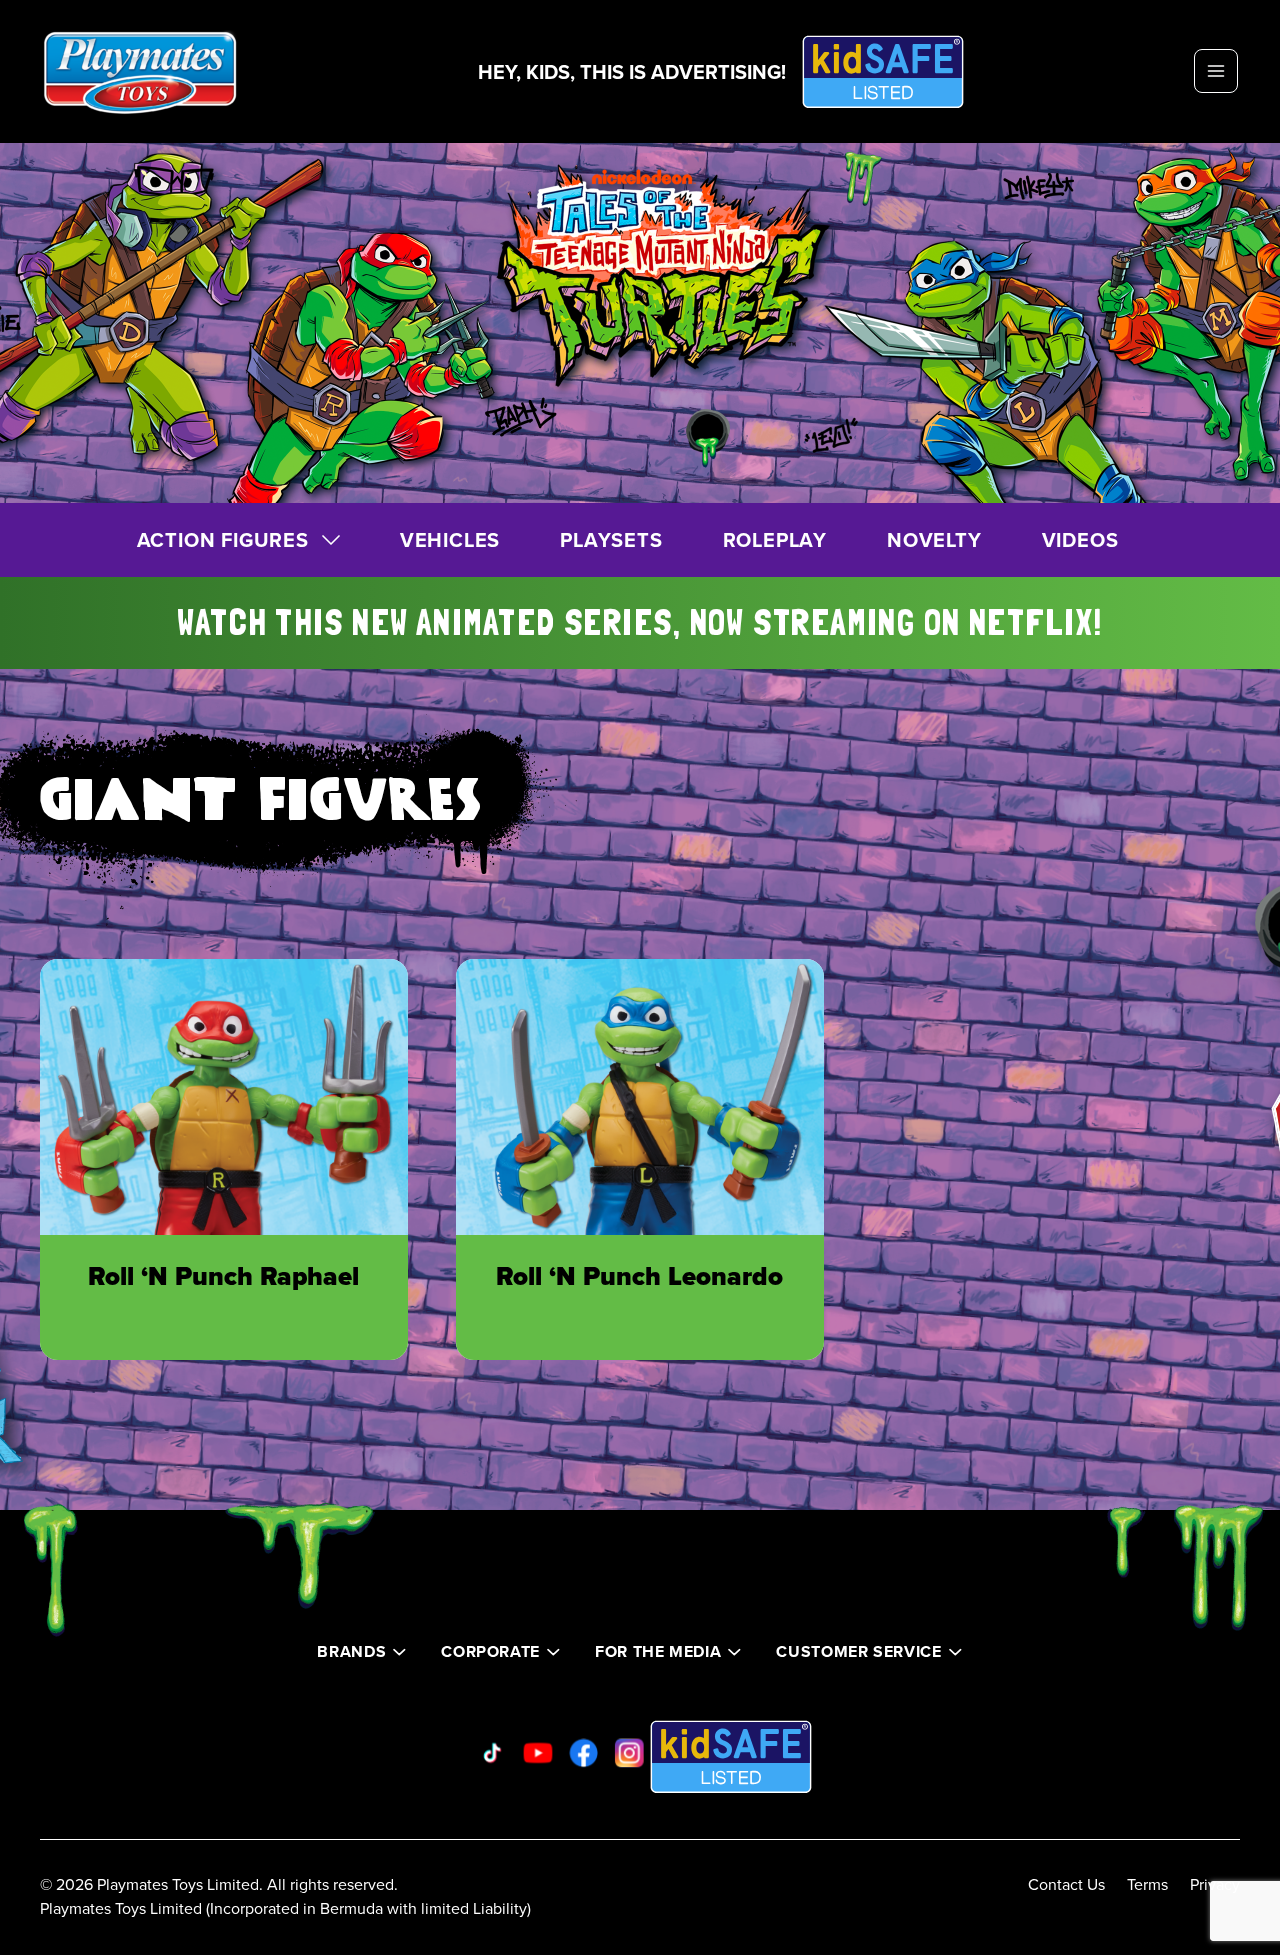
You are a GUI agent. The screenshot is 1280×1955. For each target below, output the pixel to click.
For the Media (658, 1651)
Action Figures (223, 539)
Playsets (611, 539)
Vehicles (450, 539)
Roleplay (775, 539)
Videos (1080, 539)
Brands (351, 1651)
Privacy (1215, 1884)
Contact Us (1066, 1884)
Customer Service (858, 1651)
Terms (1147, 1884)
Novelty (934, 539)
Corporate (490, 1651)
